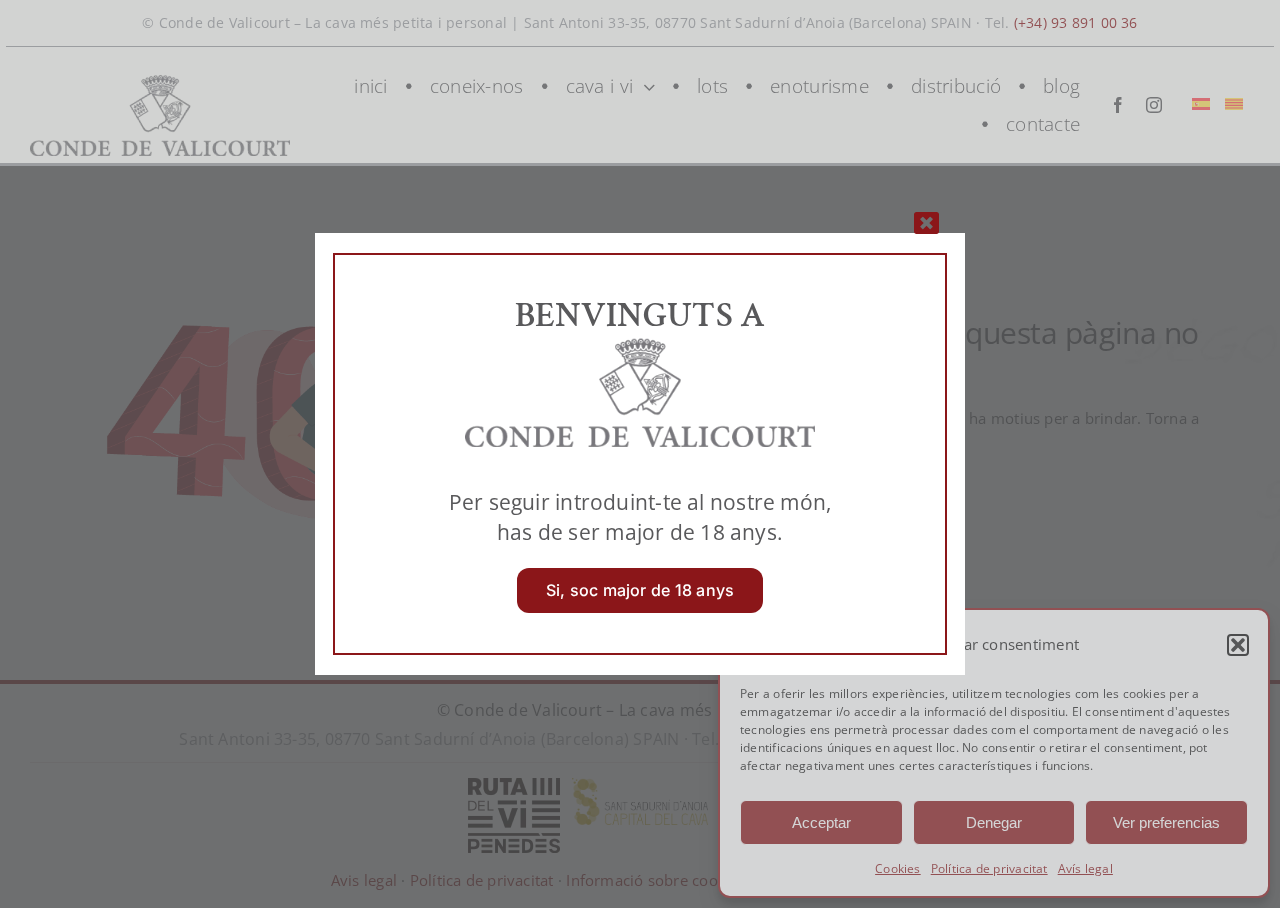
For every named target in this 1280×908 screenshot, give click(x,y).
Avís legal (1085, 868)
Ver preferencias (1166, 822)
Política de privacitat (989, 868)
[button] (1238, 645)
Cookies (898, 868)
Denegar (994, 822)
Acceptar (821, 822)
